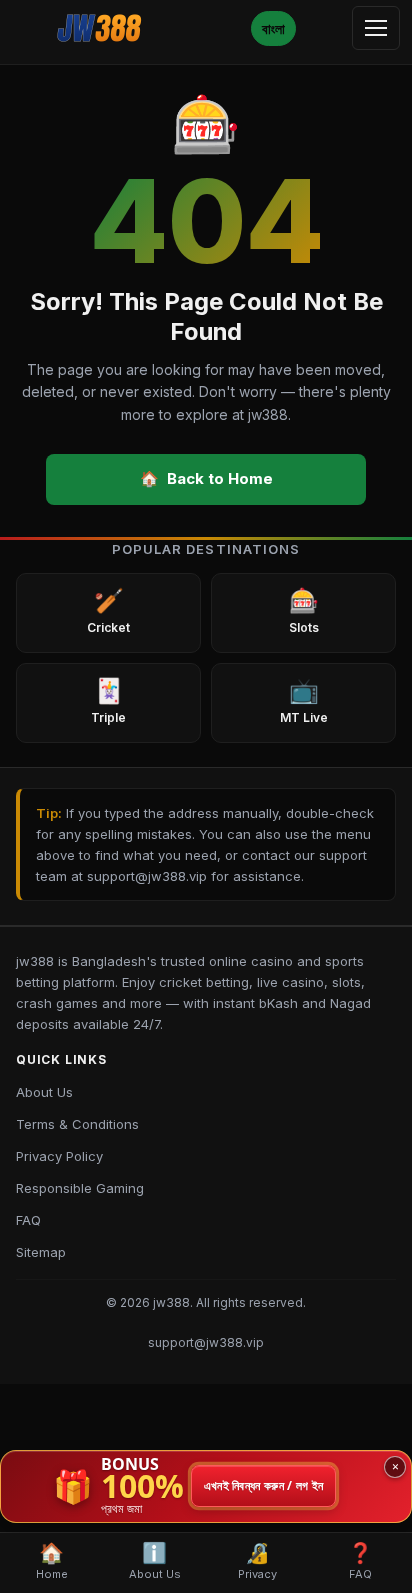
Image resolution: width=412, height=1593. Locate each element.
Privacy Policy (59, 1156)
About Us (44, 1092)
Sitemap (41, 1252)
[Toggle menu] (376, 28)
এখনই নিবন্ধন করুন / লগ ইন (264, 1486)
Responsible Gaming (80, 1188)
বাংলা (273, 28)
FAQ (28, 1220)
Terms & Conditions (77, 1124)
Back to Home (206, 478)
